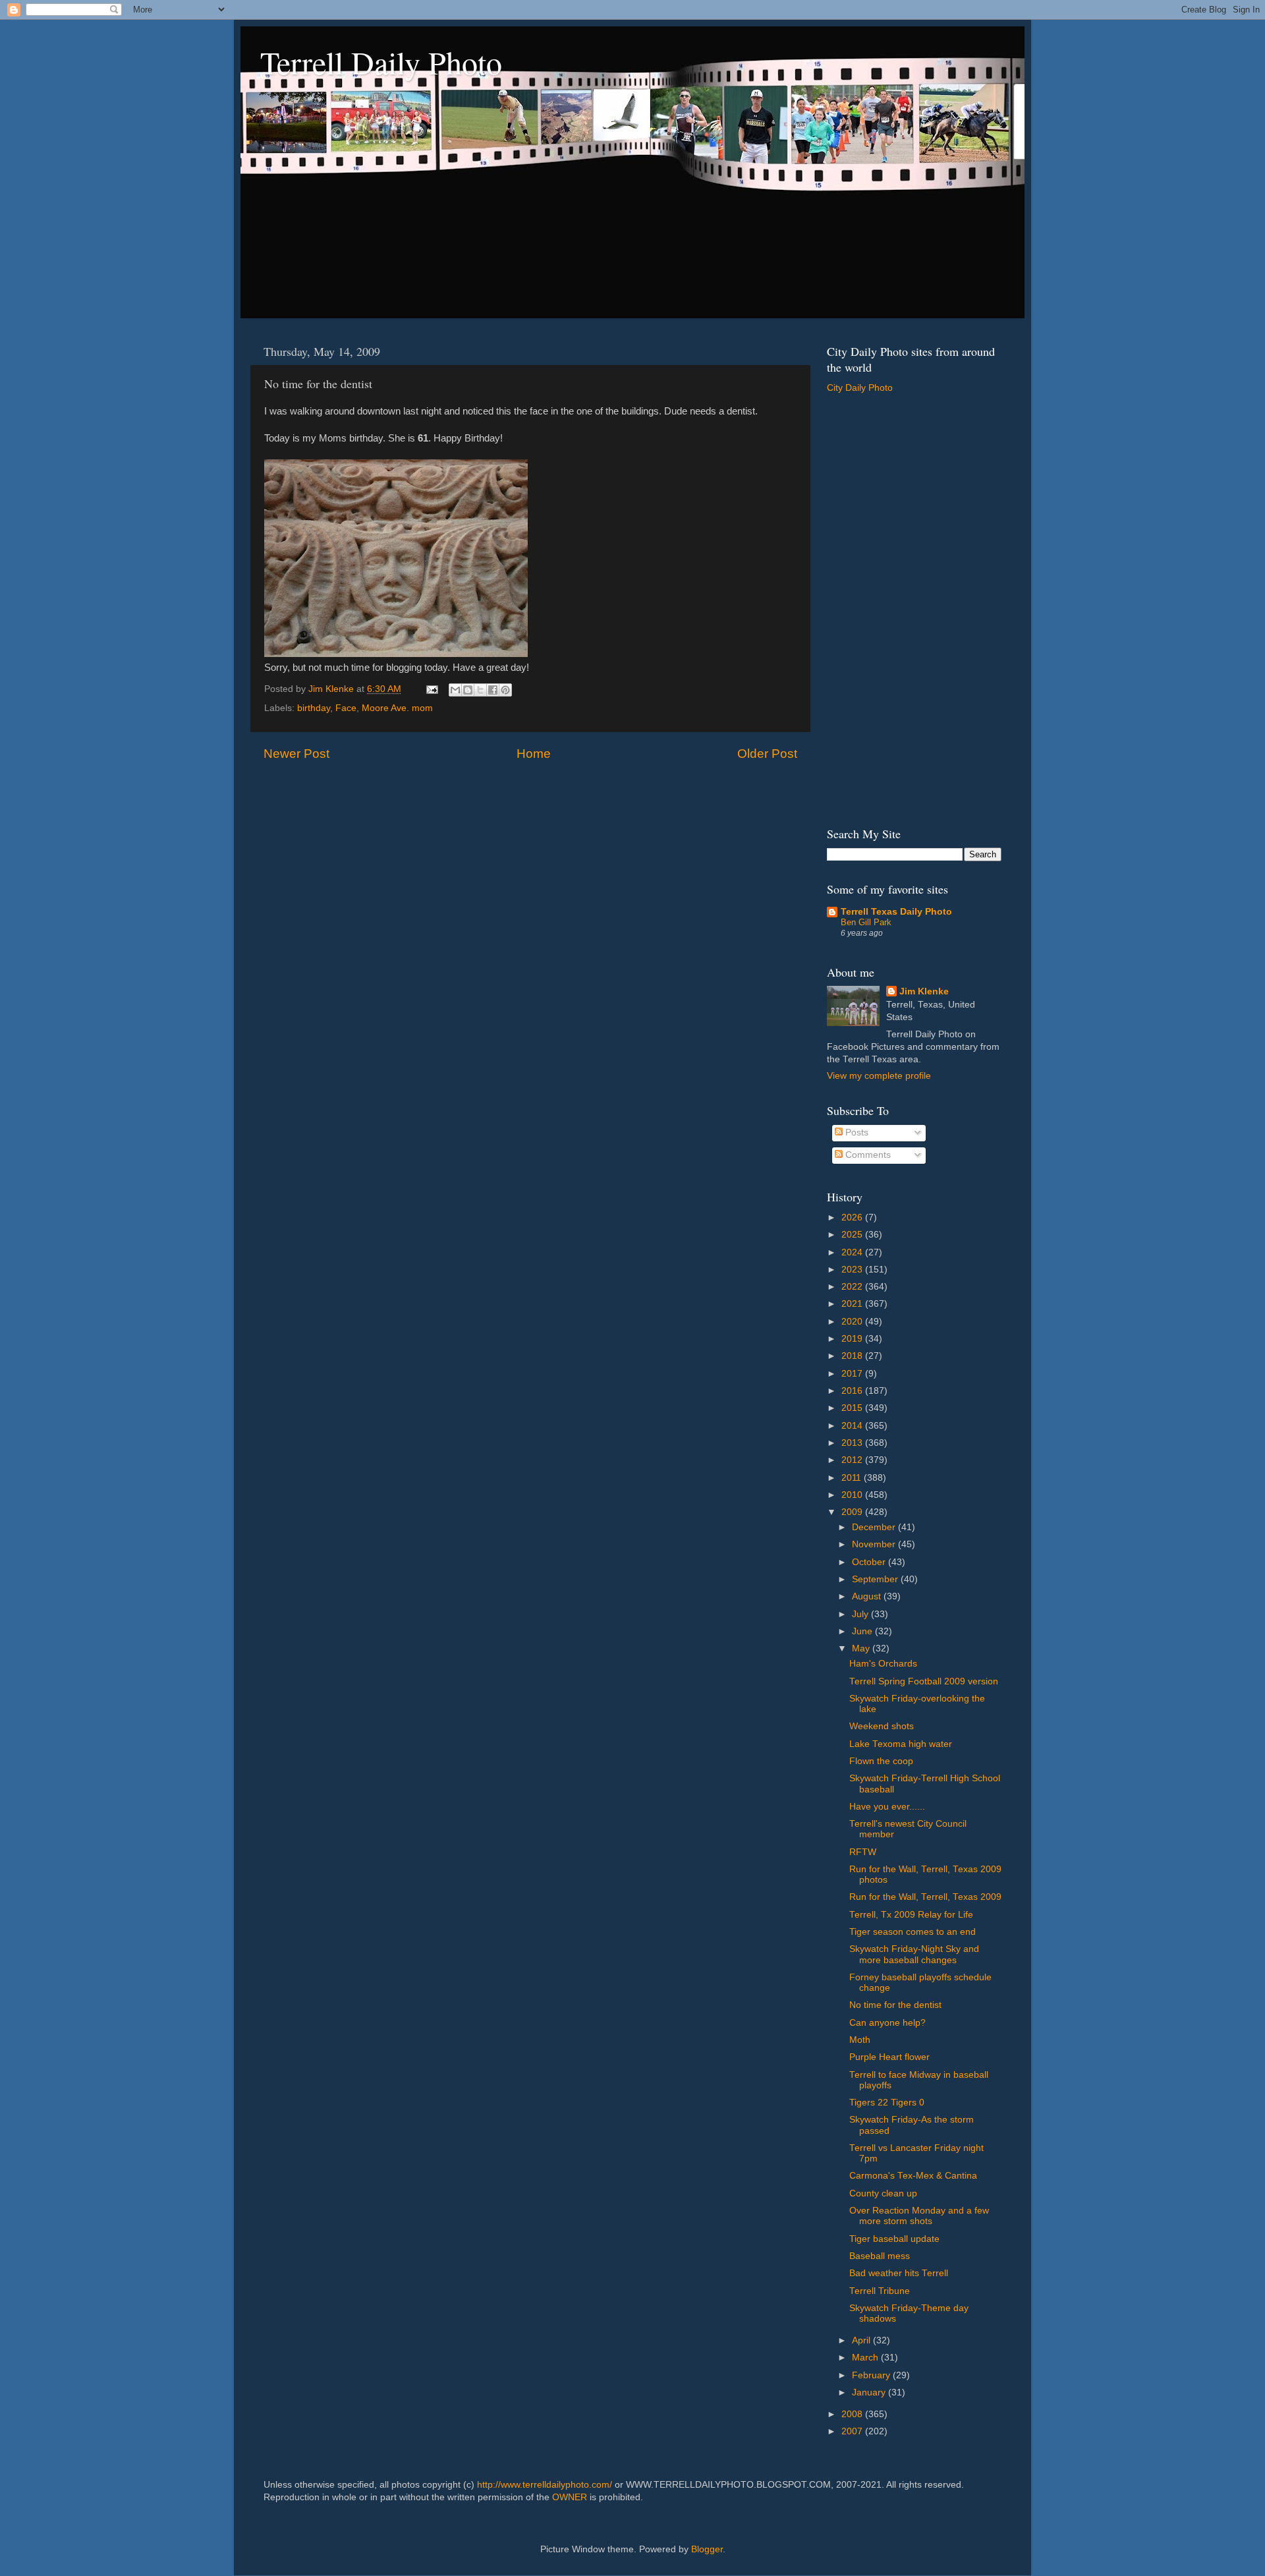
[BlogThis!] (468, 690)
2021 (853, 1304)
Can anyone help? (887, 2023)
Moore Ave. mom (397, 708)
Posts (856, 1132)
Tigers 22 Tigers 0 (887, 2103)
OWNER (570, 2497)
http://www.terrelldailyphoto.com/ (545, 2485)
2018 (853, 1356)
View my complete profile (879, 1076)
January (870, 2392)
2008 (853, 2414)
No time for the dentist (895, 2005)
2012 (853, 1460)
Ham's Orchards (883, 1664)
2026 (853, 1217)
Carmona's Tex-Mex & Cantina (913, 2176)
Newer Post (296, 754)
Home (534, 754)
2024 (853, 1252)
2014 (853, 1426)
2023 (853, 1270)
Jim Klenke (924, 991)
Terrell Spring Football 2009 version (924, 1681)
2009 (853, 1512)
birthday (314, 708)
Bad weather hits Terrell (899, 2273)
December (875, 1527)
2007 (853, 2431)
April (862, 2340)
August (868, 1596)
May (862, 1648)
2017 (853, 1374)
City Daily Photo (860, 388)
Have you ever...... (887, 1807)
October (870, 1562)
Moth (860, 2040)
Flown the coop (881, 1761)
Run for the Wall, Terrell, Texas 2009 (925, 1897)
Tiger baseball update (894, 2239)
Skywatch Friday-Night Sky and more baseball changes (914, 1954)
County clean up (883, 2193)
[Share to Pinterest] (505, 690)
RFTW (863, 1852)
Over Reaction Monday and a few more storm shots (919, 2216)
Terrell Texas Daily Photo (896, 912)
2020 (853, 1322)
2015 (853, 1408)
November (875, 1544)
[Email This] (455, 690)
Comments (867, 1155)
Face (346, 708)
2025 (853, 1235)
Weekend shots (882, 1726)
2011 (853, 1478)
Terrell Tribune (880, 2291)
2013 (853, 1443)
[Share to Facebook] (493, 690)
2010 (853, 1495)
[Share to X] (480, 690)
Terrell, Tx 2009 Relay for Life (911, 1915)
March (866, 2358)
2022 (853, 1287)
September (876, 1579)
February (872, 2375)
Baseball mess (880, 2256)
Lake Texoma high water (901, 1744)
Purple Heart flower (889, 2057)
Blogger (707, 2549)
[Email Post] (431, 689)
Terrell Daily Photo (381, 62)
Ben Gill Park (866, 922)
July (861, 1614)
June (863, 1631)
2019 (853, 1339)
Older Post (767, 754)
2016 (853, 1391)
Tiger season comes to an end (913, 1932)
